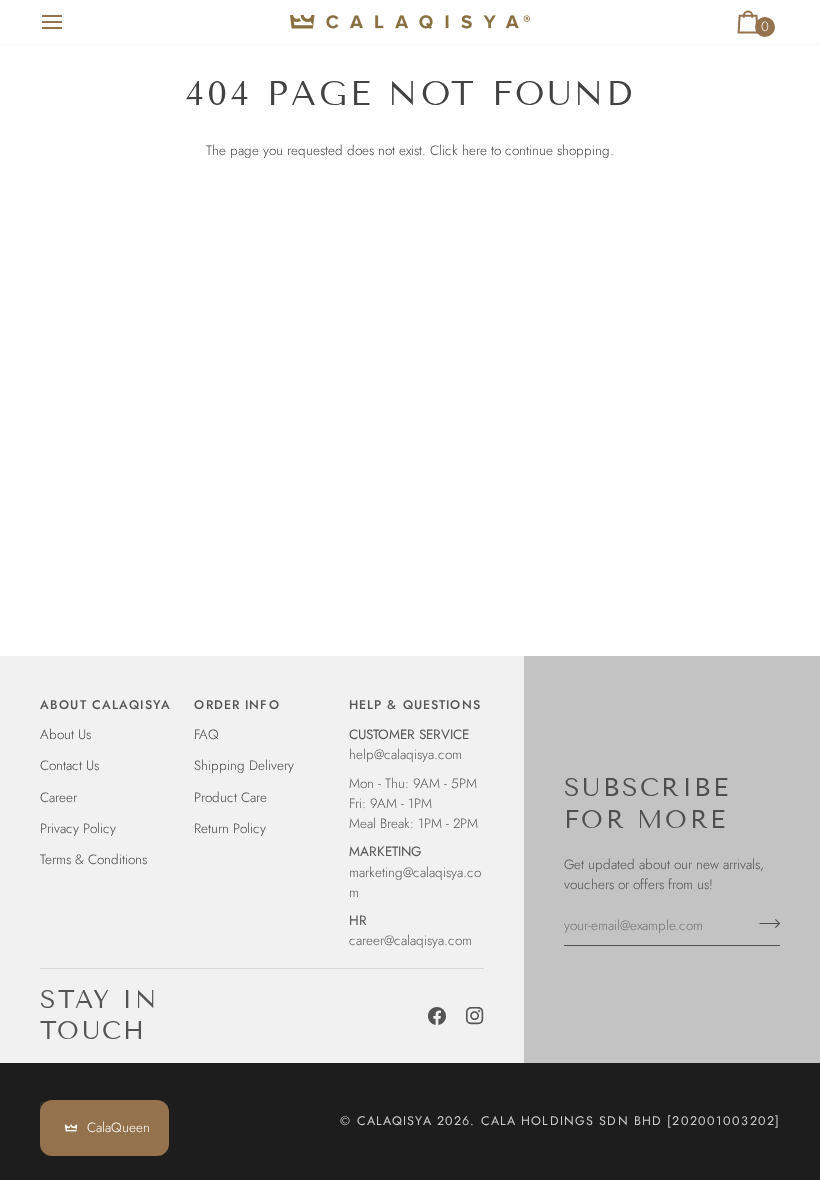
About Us (65, 734)
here (474, 150)
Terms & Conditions (93, 859)
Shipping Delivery (244, 765)
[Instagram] (475, 1016)
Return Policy (230, 828)
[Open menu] (70, 22)
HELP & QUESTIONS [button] (415, 705)
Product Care (230, 797)
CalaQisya (394, 1121)
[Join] (763, 923)
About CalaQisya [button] (105, 705)
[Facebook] (437, 1016)
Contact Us (69, 765)
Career (58, 797)
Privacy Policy (78, 828)
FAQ (206, 734)
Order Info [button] (236, 705)
